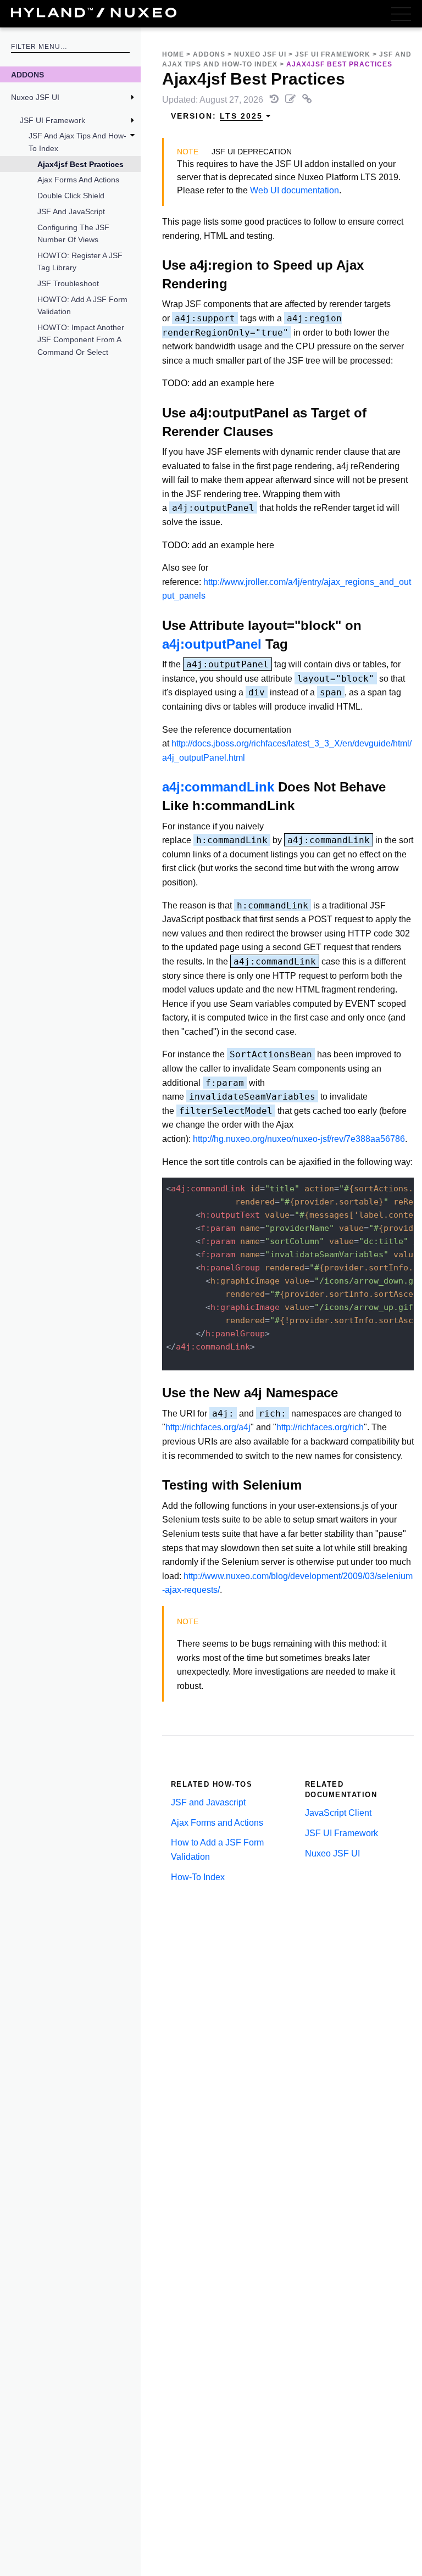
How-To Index (198, 1877)
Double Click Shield (71, 196)
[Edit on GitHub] (291, 100)
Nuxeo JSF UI (35, 97)
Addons (27, 75)
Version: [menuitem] (217, 116)
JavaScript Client (338, 1813)
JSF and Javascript (208, 1802)
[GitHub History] (275, 100)
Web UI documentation (295, 190)
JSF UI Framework (52, 120)
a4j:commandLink (218, 787)
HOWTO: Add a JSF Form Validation (82, 305)
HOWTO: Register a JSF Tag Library (80, 261)
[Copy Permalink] (307, 100)
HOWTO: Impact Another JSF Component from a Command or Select (81, 340)
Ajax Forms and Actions (78, 180)
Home (173, 54)
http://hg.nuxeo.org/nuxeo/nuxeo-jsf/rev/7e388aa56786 (299, 1139)
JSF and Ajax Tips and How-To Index (77, 142)
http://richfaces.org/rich (320, 1427)
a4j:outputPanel (212, 644)
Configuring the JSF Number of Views (73, 233)
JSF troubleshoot (68, 283)
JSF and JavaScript (71, 211)
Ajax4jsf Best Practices (80, 164)
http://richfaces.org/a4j (208, 1427)
